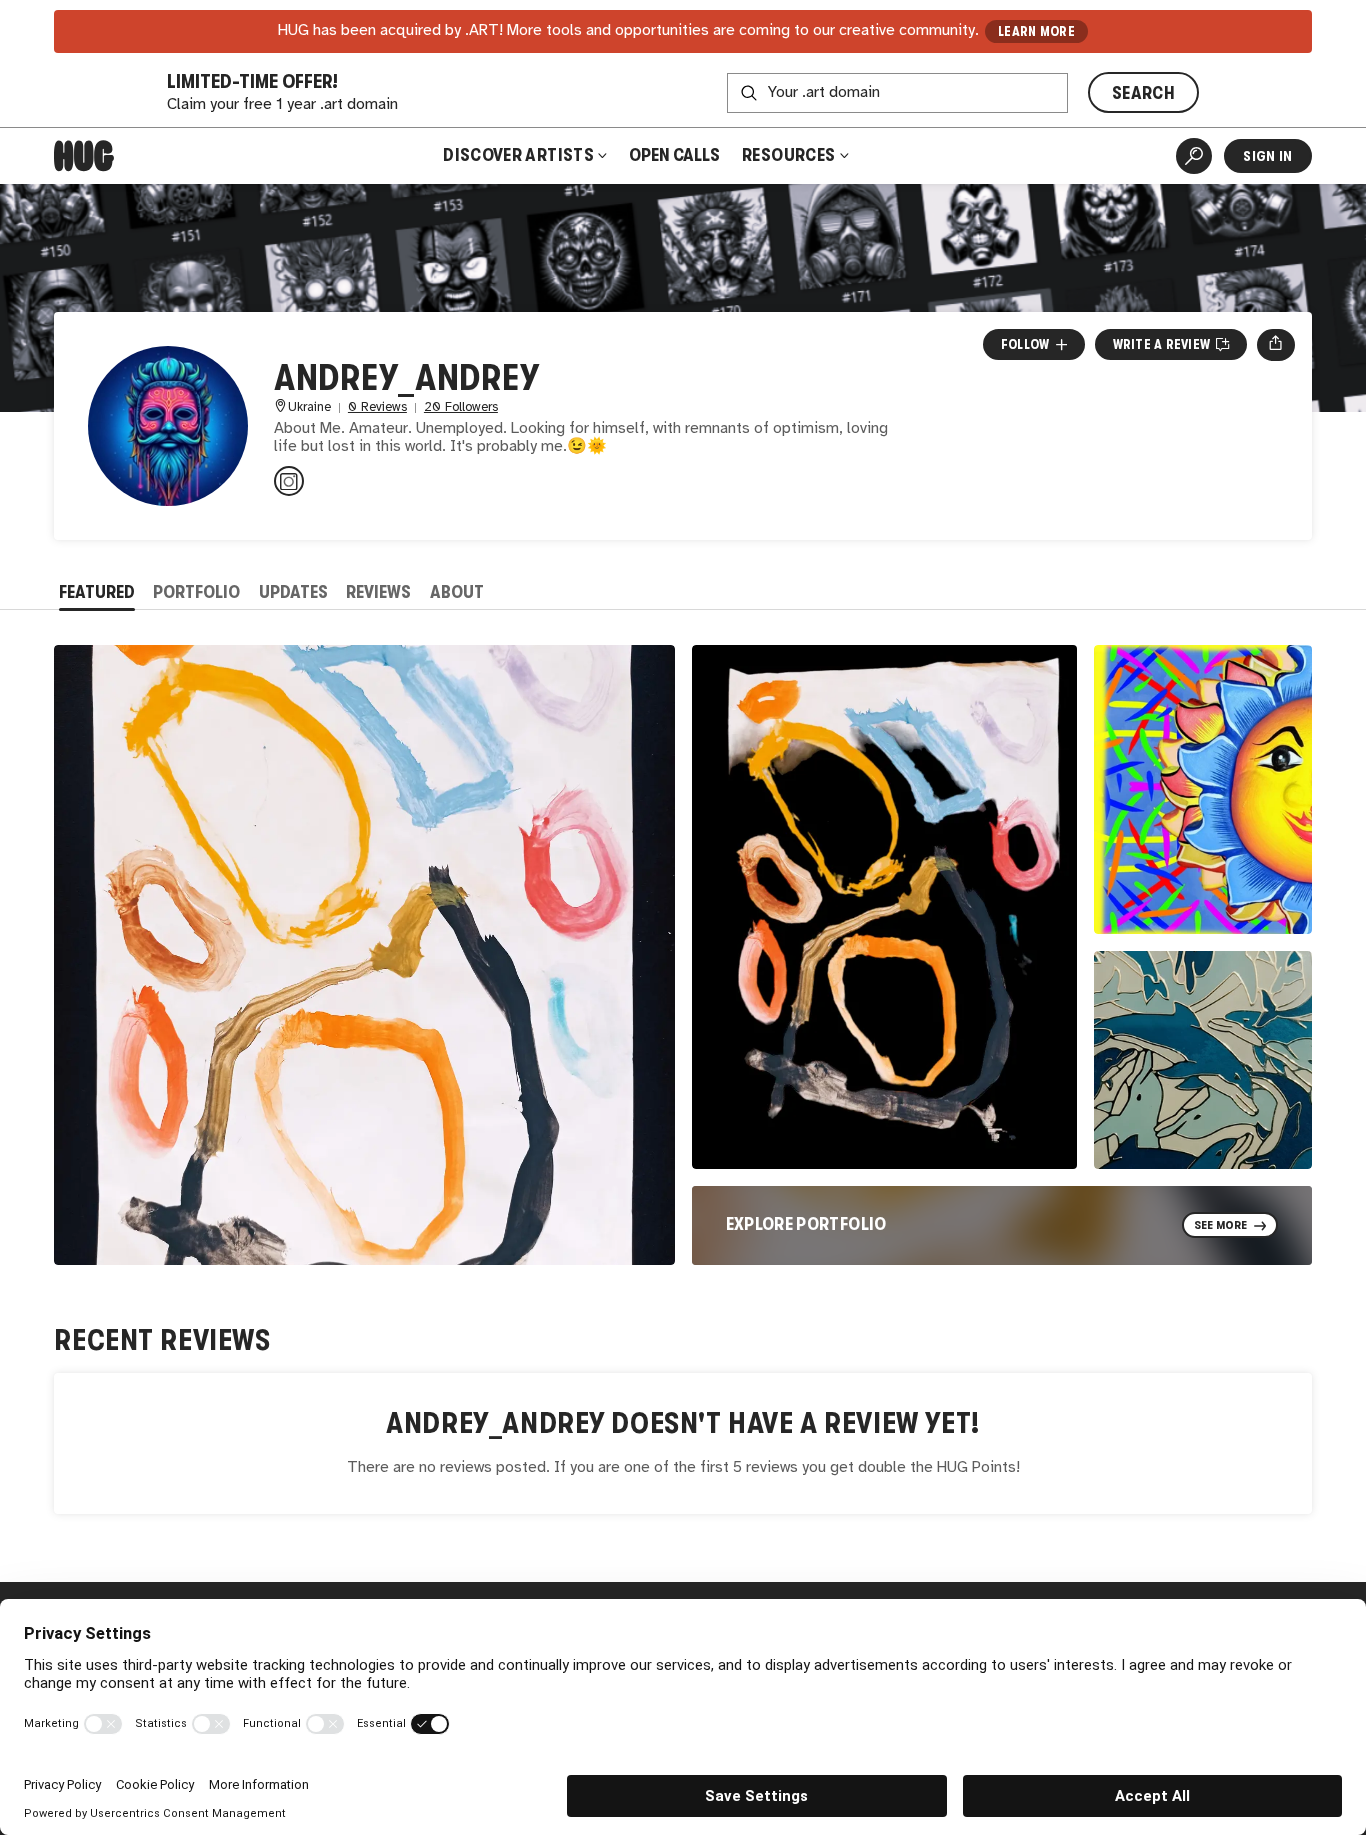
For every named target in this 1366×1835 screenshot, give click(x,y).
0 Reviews (377, 407)
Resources (790, 155)
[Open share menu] (1275, 345)
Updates (293, 592)
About (457, 592)
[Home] (84, 156)
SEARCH (1143, 93)
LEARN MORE (1036, 31)
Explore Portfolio (806, 1224)
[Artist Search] (1194, 156)
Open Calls (674, 155)
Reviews (378, 592)
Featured (97, 592)
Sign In (1267, 156)
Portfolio (196, 592)
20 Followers (461, 407)
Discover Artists (518, 155)
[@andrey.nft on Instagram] (289, 481)
